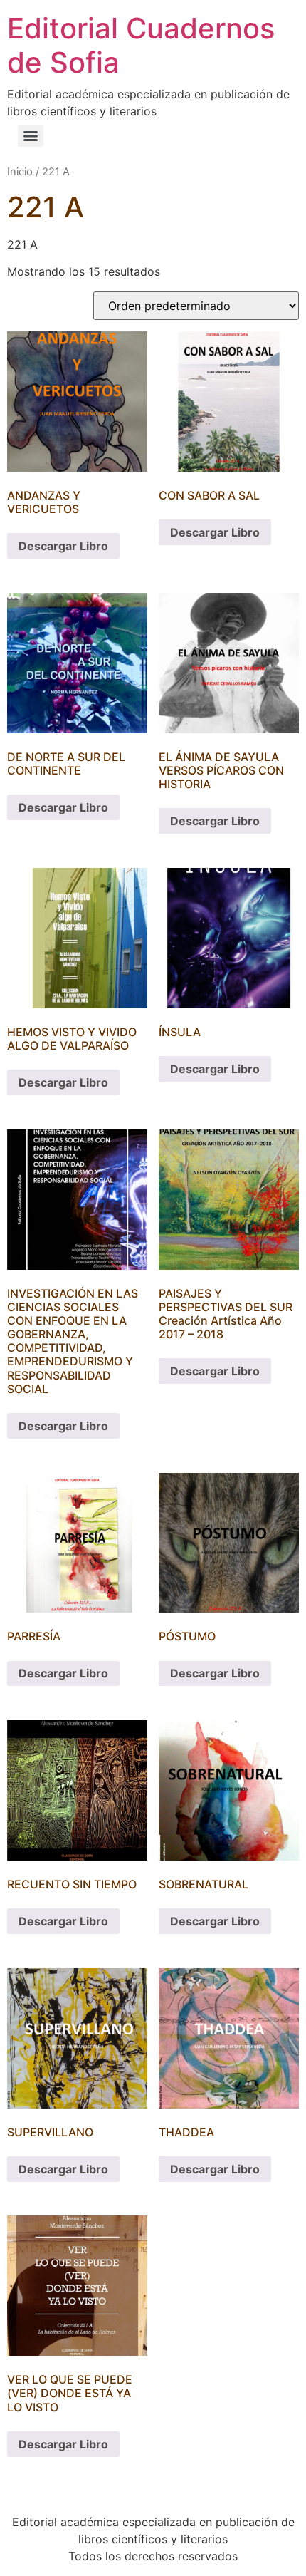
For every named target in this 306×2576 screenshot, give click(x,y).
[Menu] (31, 136)
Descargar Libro (63, 546)
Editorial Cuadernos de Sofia (141, 45)
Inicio (20, 172)
